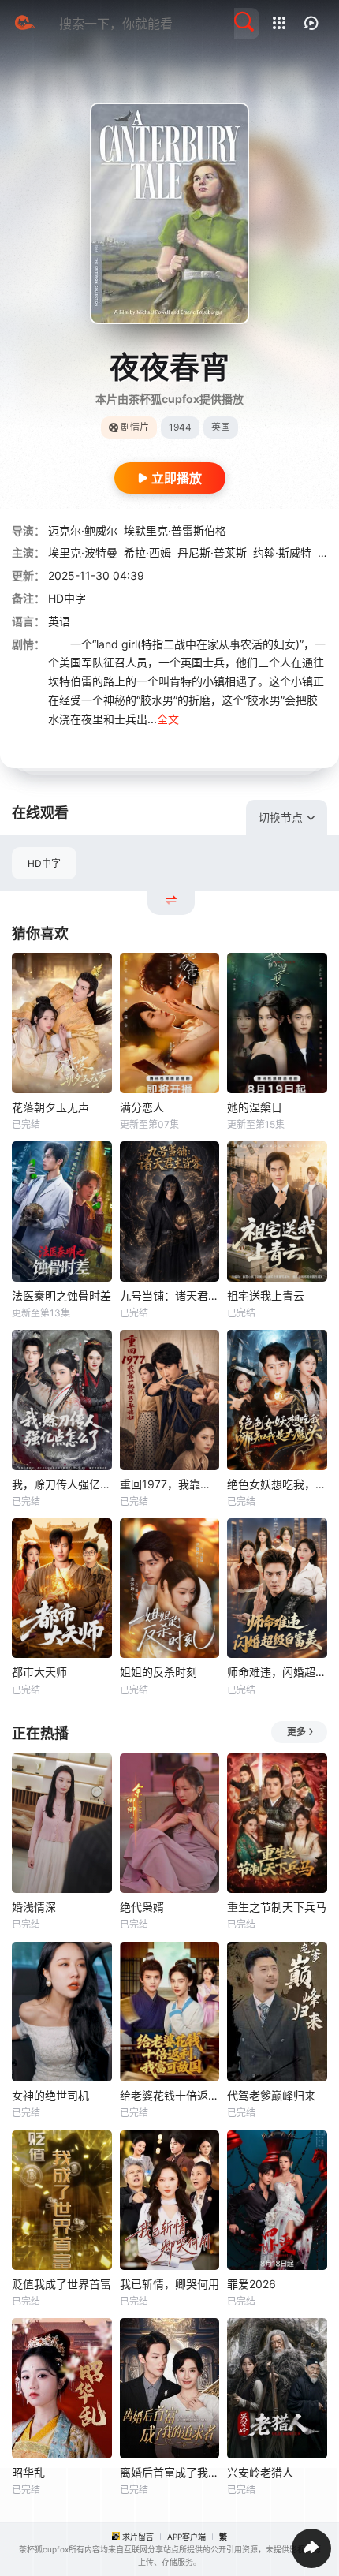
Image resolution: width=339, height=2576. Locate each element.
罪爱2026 (251, 2284)
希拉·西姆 (147, 553)
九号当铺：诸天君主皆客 (170, 1295)
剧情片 (135, 427)
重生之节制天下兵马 (277, 1907)
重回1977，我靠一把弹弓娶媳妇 (170, 1484)
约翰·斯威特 (282, 553)
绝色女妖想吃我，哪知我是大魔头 (277, 1484)
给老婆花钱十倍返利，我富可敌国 (170, 2095)
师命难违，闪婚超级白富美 (277, 1672)
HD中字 (44, 863)
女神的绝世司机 (50, 2095)
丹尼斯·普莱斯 (212, 553)
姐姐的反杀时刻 (158, 1672)
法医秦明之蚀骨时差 (61, 1295)
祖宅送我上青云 (266, 1295)
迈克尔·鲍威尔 (83, 530)
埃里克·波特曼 (83, 553)
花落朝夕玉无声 (50, 1107)
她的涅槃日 (255, 1107)
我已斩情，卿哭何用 (169, 2284)
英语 (59, 621)
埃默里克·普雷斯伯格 (175, 530)
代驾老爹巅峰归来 (271, 2095)
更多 (296, 1732)
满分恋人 (142, 1107)
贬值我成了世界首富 (61, 2284)
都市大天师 (39, 1672)
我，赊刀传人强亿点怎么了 (62, 1484)
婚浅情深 (34, 1907)
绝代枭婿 (142, 1907)
